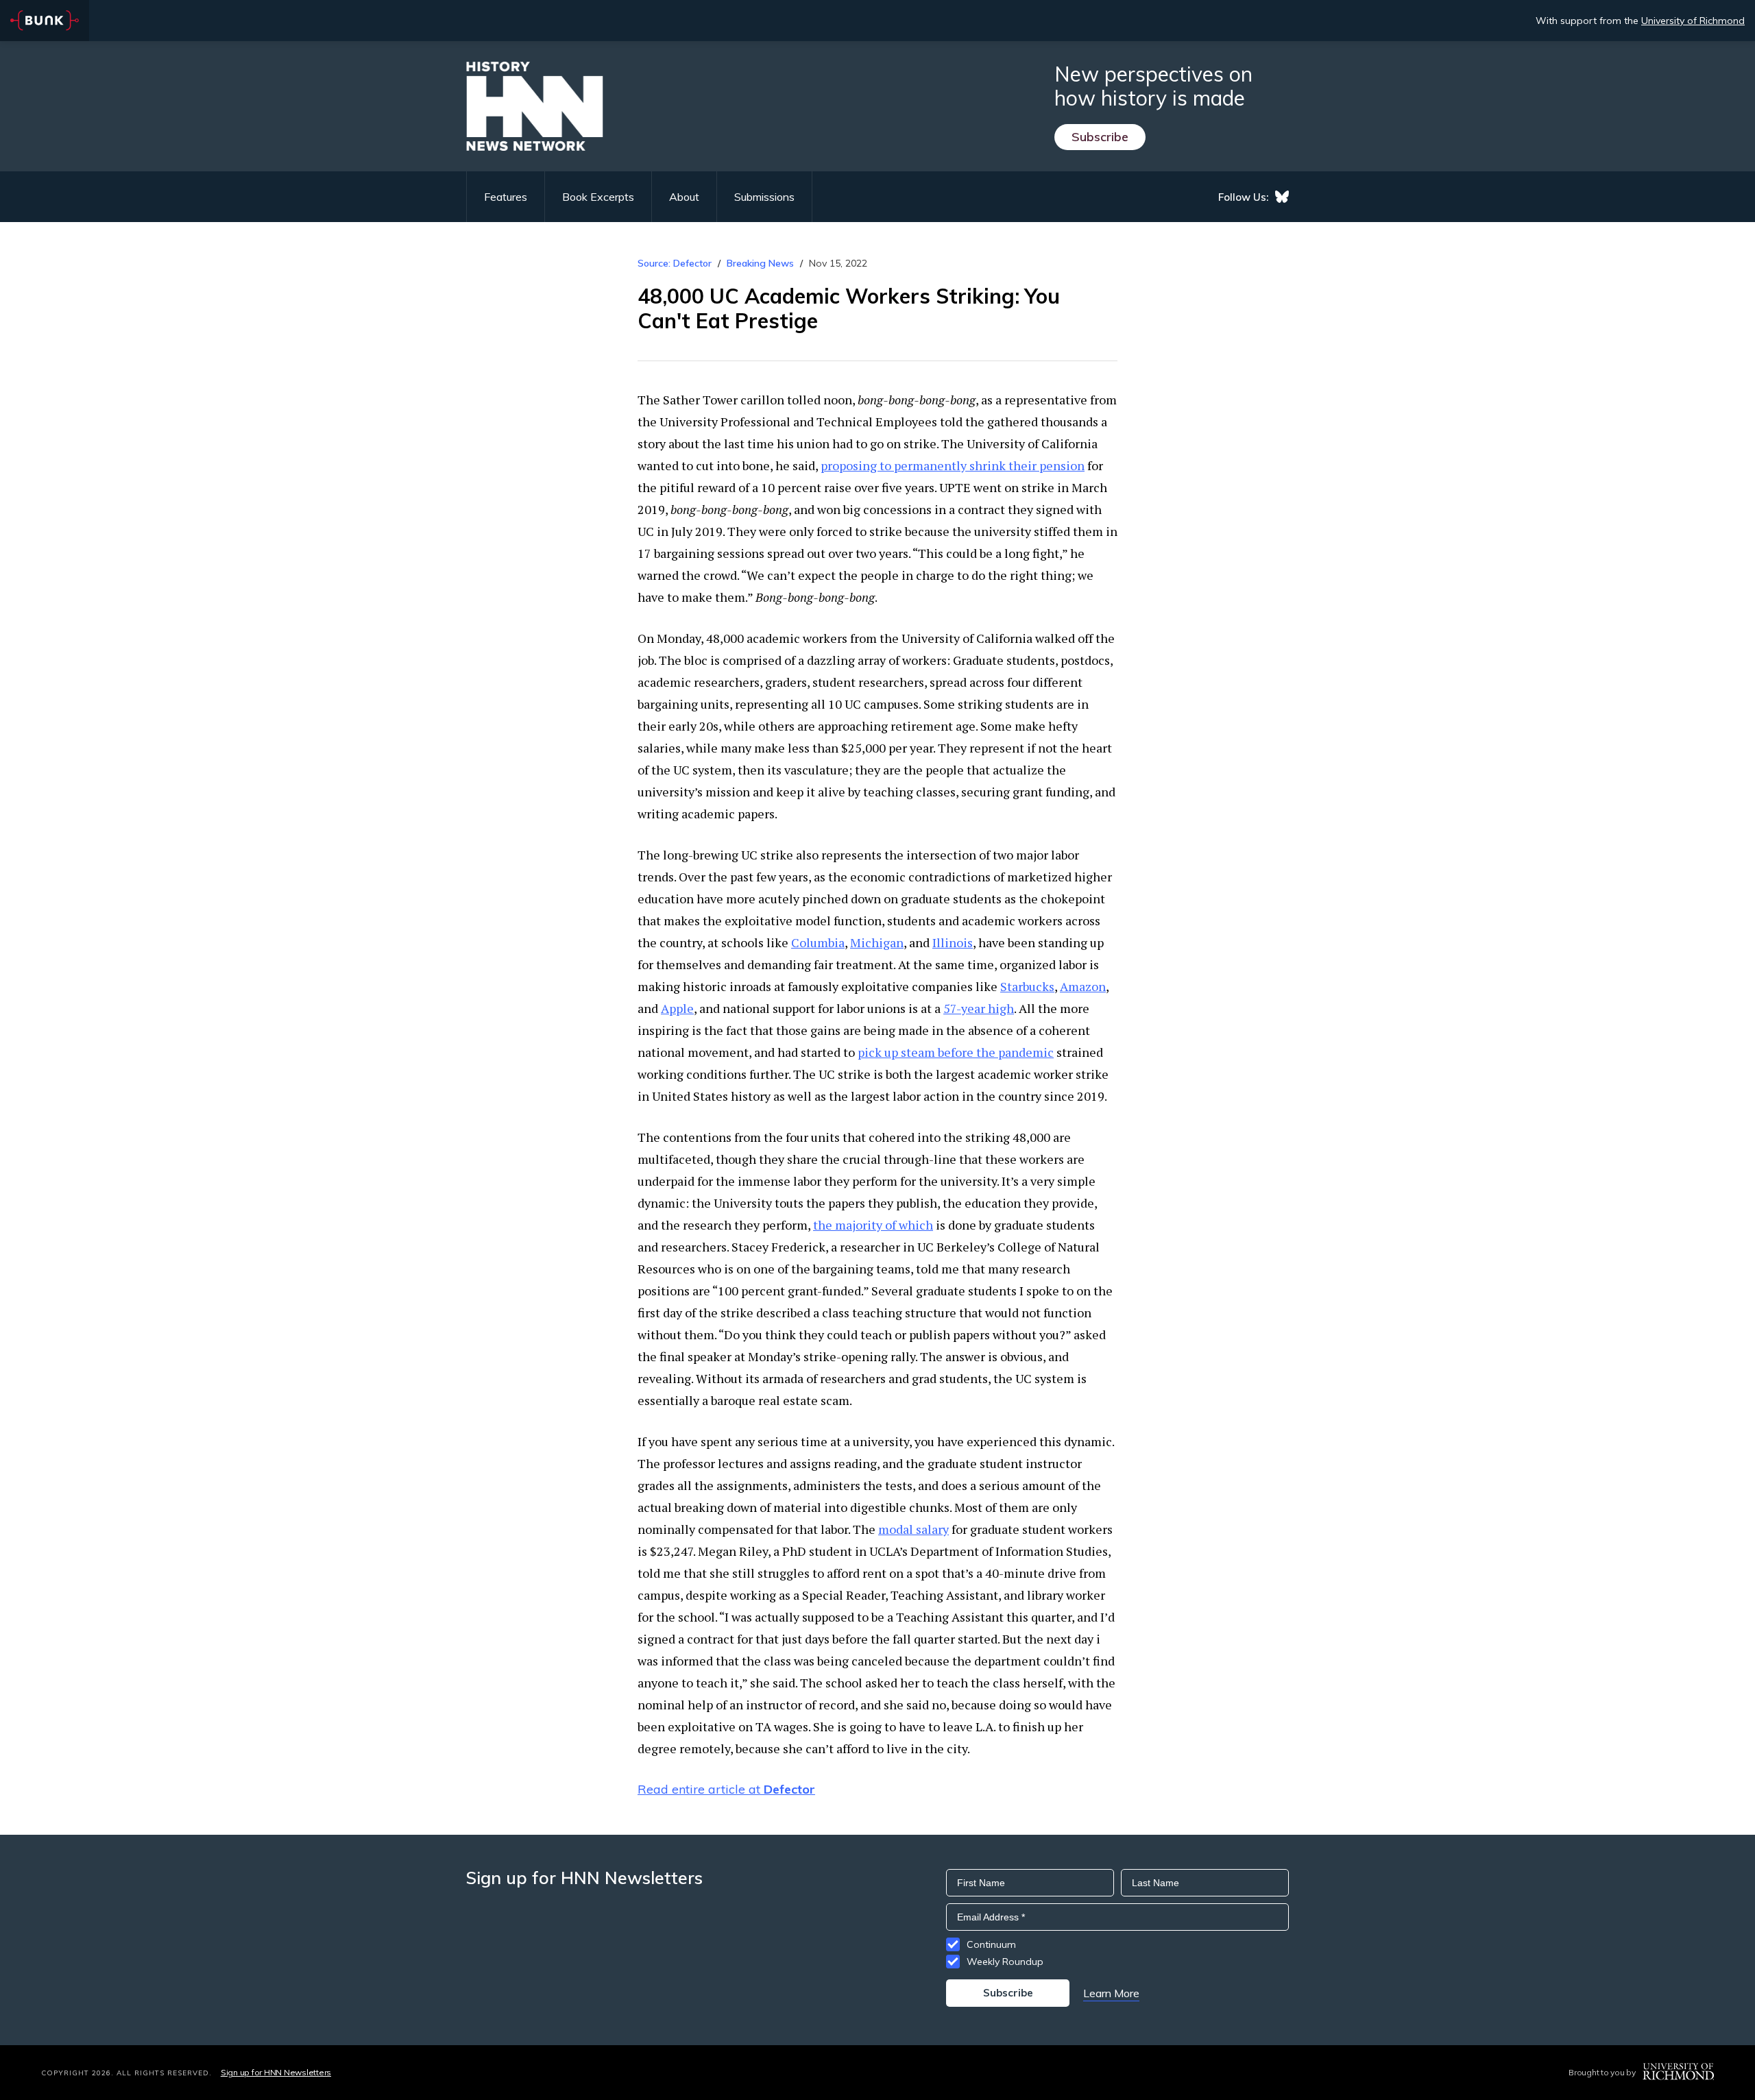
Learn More (1111, 1993)
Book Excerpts (598, 197)
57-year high (979, 1008)
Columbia (818, 942)
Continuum (991, 1944)
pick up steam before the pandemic (956, 1052)
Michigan (877, 942)
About (684, 197)
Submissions (764, 197)
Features (506, 197)
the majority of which (873, 1225)
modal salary (913, 1529)
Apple (677, 1008)
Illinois (953, 942)
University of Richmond (1693, 21)
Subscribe (1100, 137)
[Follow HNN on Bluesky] (1282, 197)
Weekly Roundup (1005, 1962)
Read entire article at (726, 1789)
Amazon (1083, 986)
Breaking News (760, 263)
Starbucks (1027, 986)
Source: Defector (675, 263)
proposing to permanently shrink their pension (953, 465)
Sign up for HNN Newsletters (276, 2072)
